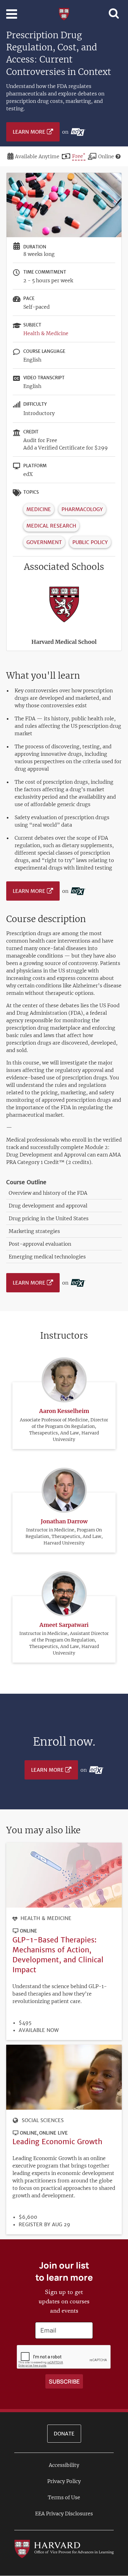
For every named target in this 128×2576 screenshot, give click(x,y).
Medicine (39, 509)
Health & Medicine (46, 333)
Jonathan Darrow (64, 1521)
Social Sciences (43, 2120)
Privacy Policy (64, 2481)
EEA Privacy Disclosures (64, 2514)
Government (44, 542)
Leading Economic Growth (57, 2142)
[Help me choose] (118, 156)
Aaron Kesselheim (64, 1411)
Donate (64, 2434)
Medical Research (51, 526)
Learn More (29, 132)
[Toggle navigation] (12, 14)
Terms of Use (64, 2497)
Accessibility (64, 2465)
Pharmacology (82, 509)
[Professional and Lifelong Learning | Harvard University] (64, 13)
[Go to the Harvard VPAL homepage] (64, 2548)
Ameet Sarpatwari (64, 1625)
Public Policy (90, 542)
